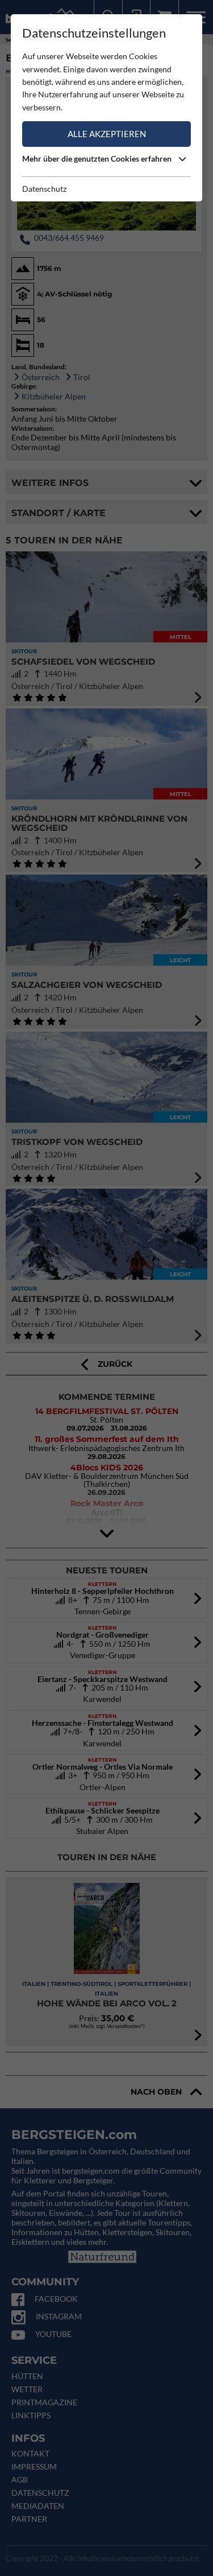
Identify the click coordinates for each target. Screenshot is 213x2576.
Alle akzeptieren (107, 134)
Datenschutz (44, 189)
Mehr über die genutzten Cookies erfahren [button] (98, 158)
